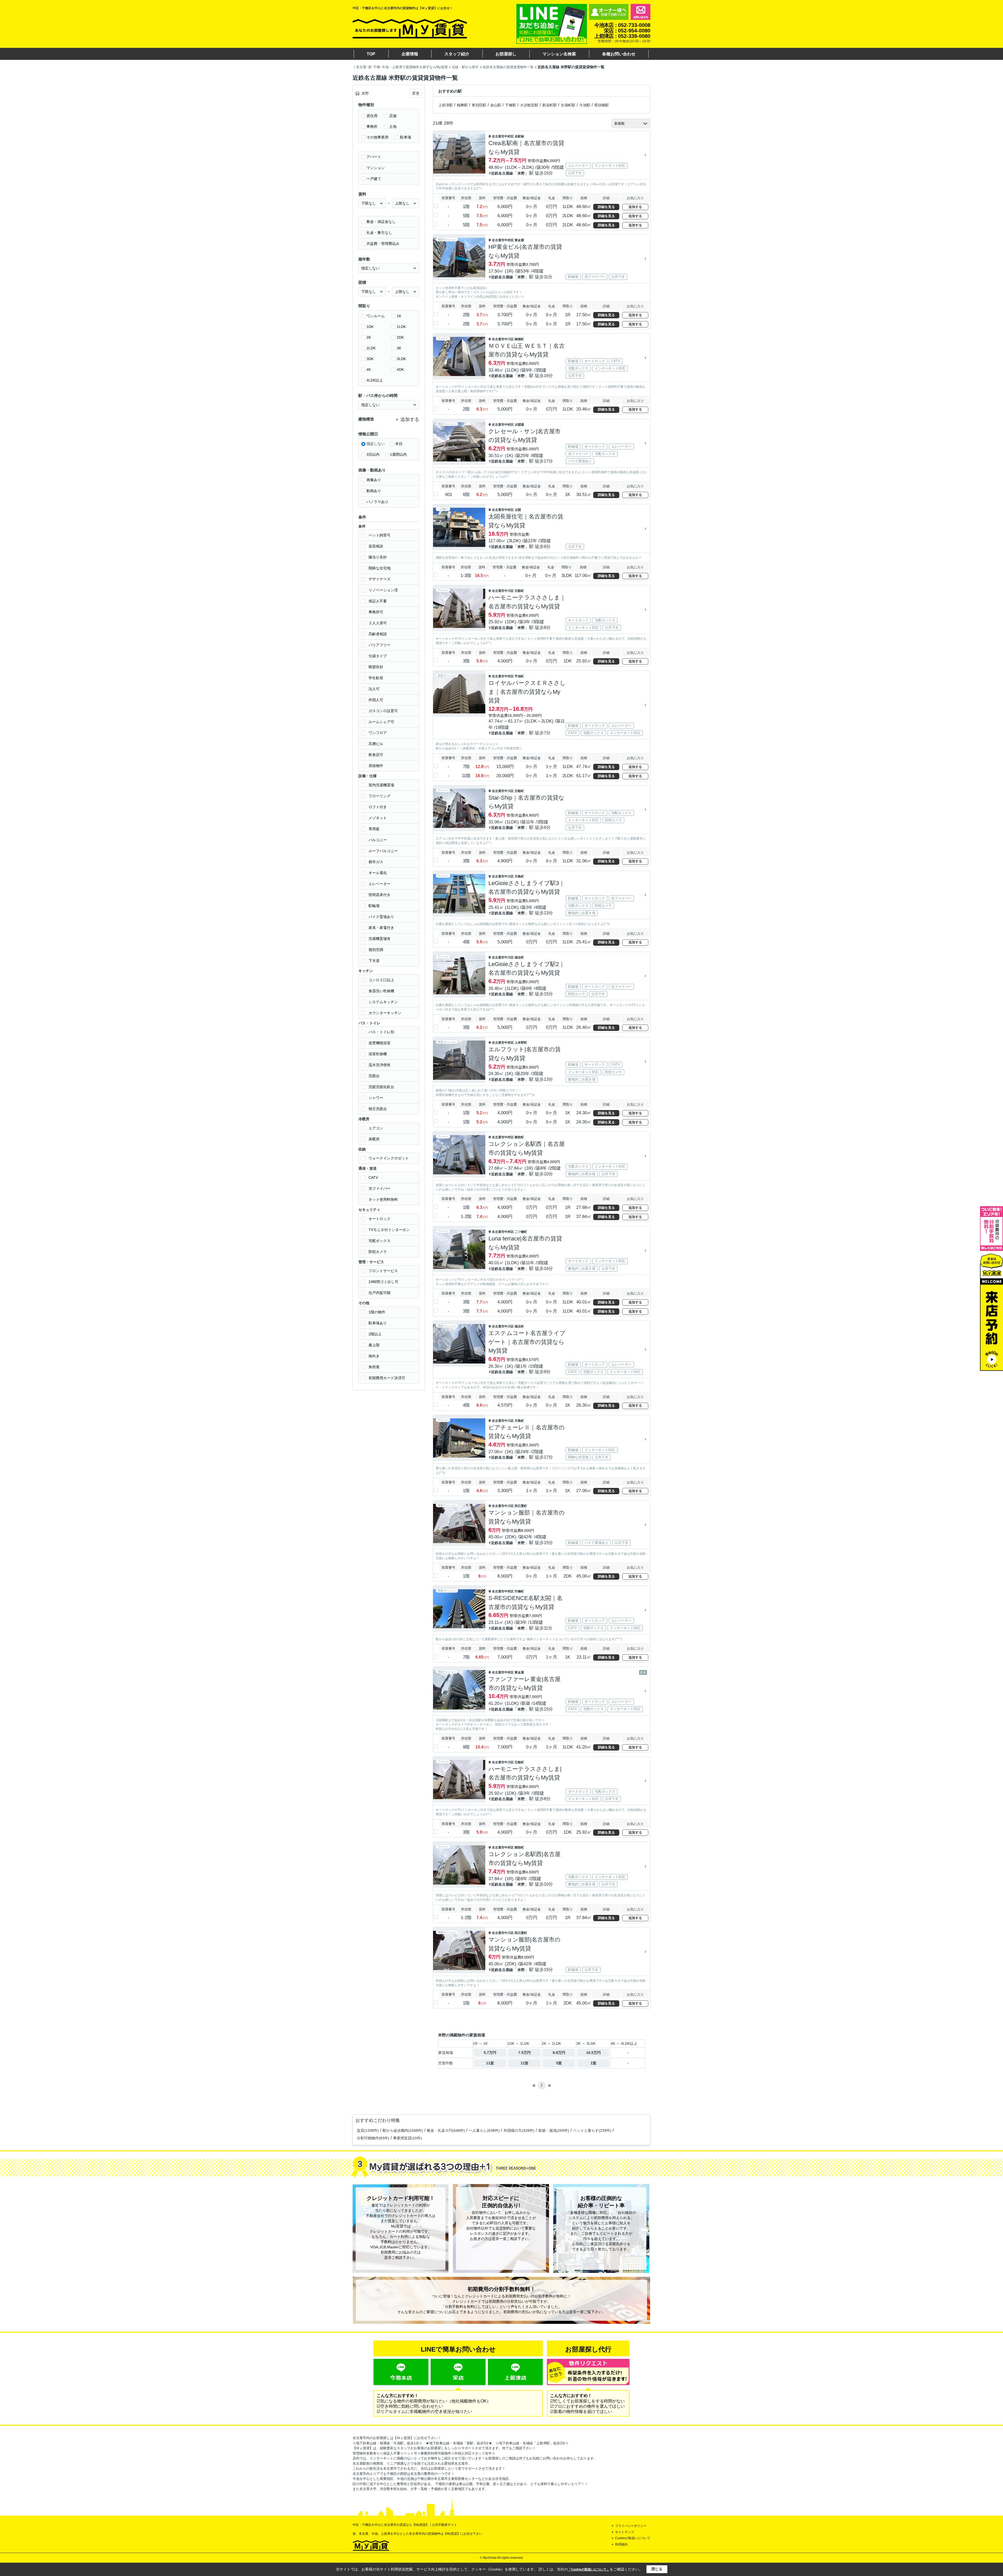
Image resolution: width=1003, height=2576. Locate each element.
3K (399, 348)
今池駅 (585, 105)
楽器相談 (376, 546)
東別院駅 (479, 105)
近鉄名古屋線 (502, 173)
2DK (400, 337)
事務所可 (376, 612)
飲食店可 (376, 755)
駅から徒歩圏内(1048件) (403, 2130)
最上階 (374, 1345)
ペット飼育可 (380, 535)
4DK (400, 369)
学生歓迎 (376, 678)
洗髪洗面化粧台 (381, 1087)
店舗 (393, 116)
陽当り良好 (378, 557)
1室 (593, 2063)
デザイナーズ (380, 579)
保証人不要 (378, 601)
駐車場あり (378, 1323)
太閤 (518, 510)
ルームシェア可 (381, 722)
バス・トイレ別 (381, 1032)
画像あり (374, 480)
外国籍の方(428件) (519, 2130)
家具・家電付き (381, 928)
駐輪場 (374, 906)
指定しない (376, 444)
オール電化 (378, 873)
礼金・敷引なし (379, 233)
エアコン (376, 1128)
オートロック (380, 1219)
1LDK (401, 327)
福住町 (519, 957)
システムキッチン (383, 1002)
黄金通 (519, 240)
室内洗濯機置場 (381, 785)
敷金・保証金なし (381, 222)
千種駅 (511, 105)
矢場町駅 (568, 105)
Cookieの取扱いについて (633, 2538)
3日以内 (373, 454)
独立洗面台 (378, 1109)
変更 (416, 93)
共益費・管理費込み (383, 244)
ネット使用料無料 (383, 1199)
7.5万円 (524, 2053)
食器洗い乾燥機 (381, 991)
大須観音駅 (529, 105)
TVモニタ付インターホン (389, 1230)
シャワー (376, 1098)
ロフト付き (378, 807)
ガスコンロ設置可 (383, 711)
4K (369, 369)
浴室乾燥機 (378, 1054)
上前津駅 (446, 105)
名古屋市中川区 (503, 339)
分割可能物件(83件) (373, 2138)
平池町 (519, 676)
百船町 (519, 591)
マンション (376, 168)
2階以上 (375, 1334)
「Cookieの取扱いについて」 (589, 2569)
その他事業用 (377, 137)
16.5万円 (593, 2053)
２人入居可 (378, 623)
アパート (374, 157)
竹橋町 (519, 1591)
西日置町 (521, 1506)
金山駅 (496, 105)
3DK (370, 359)
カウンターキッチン (385, 1013)
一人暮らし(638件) (484, 2130)
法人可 (374, 689)
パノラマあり (377, 502)
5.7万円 (490, 2053)
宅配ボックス (380, 1241)
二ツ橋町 (521, 1232)
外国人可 (376, 700)
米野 (521, 173)
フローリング (380, 796)
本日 (399, 444)
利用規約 (621, 2544)
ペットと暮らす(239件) (592, 2130)
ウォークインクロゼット (389, 1158)
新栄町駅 (550, 105)
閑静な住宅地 (380, 568)
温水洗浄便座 (380, 1065)
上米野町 (521, 1043)
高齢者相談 (378, 634)
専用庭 (374, 829)
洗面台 (374, 1076)
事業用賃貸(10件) (407, 2138)
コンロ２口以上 (381, 980)
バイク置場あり (381, 917)
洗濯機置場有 (380, 939)
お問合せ (640, 12)
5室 (559, 2063)
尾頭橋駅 (602, 105)
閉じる (657, 2569)
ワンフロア (378, 733)
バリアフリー (380, 645)
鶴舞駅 (462, 105)
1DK (370, 327)
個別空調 (376, 950)
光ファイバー (380, 1188)
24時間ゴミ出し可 (383, 1282)
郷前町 (519, 1137)
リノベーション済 (383, 590)
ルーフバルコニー (383, 851)
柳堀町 (519, 339)
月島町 (519, 876)
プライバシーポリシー (631, 2526)
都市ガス (376, 862)
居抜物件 (376, 766)
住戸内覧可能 (380, 1293)
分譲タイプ (378, 656)
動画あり (374, 491)
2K (369, 337)
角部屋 (374, 1367)
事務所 (372, 126)
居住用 (372, 116)
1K (399, 316)
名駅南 (519, 136)
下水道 (374, 961)
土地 (393, 126)
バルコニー (378, 840)
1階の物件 (377, 1312)
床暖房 (374, 1139)
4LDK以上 (375, 380)
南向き (374, 1356)
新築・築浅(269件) (554, 2130)
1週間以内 (398, 454)
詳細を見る (606, 207)
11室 (490, 2063)
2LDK (371, 348)
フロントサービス (383, 1271)
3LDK (401, 359)
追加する (635, 207)
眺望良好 (376, 667)
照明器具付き (380, 895)
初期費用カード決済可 (387, 1378)
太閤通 (519, 425)
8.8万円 (559, 2053)
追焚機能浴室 (380, 1043)
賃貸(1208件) (368, 2130)
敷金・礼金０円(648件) (446, 2130)
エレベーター (380, 884)
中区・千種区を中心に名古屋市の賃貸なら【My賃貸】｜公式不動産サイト (405, 2525)
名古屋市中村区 (503, 136)
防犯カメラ (378, 1252)
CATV (373, 1177)
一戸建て (374, 179)
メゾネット (378, 818)
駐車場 (406, 137)
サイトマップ (625, 2532)
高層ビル (376, 744)
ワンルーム (376, 316)
